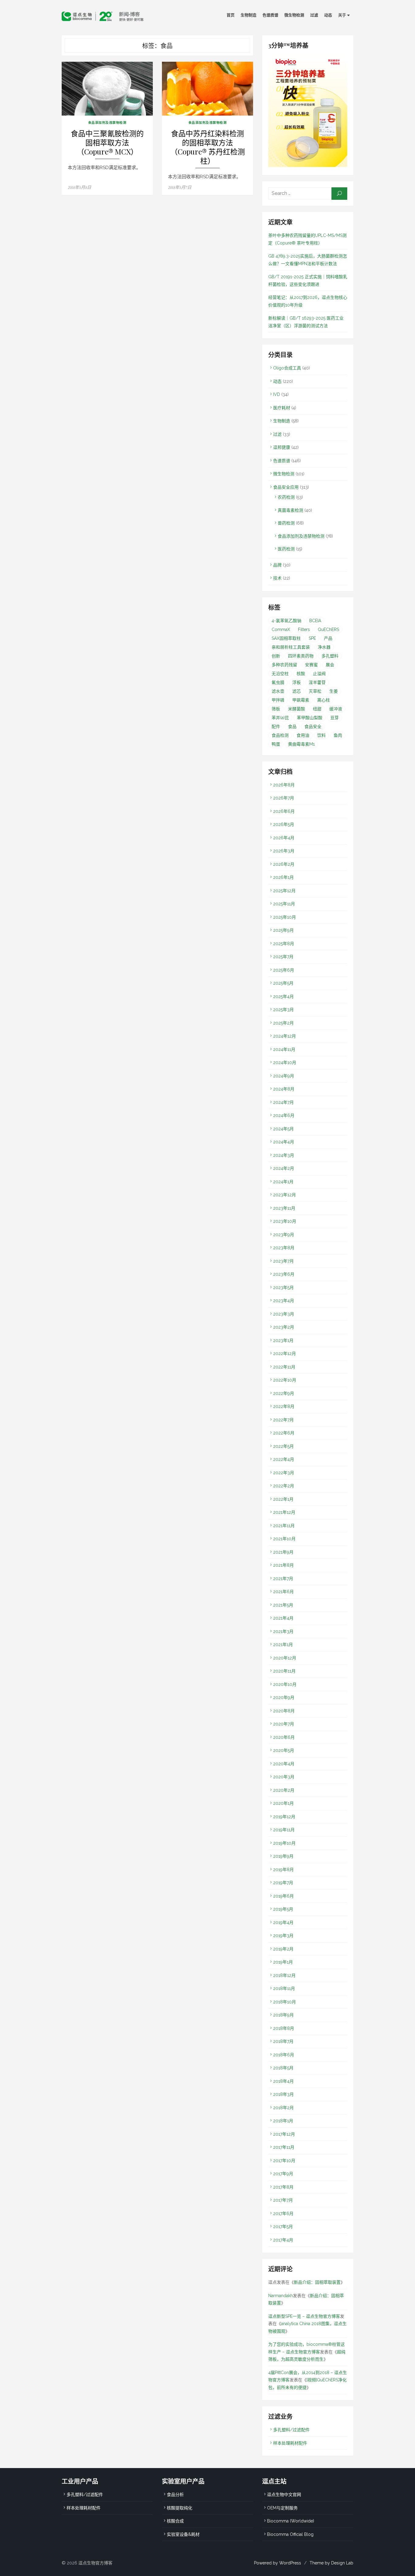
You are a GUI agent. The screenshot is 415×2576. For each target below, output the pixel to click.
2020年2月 (284, 1790)
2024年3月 (284, 1155)
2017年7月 (283, 2200)
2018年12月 (284, 1975)
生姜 (334, 691)
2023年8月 (284, 1248)
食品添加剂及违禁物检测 (107, 123)
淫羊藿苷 (317, 682)
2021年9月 (283, 1552)
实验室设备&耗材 (183, 2534)
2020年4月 (284, 1764)
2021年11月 (284, 1526)
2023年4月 (284, 1301)
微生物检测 (294, 15)
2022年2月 (284, 1486)
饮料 (321, 735)
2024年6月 (284, 1115)
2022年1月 (283, 1499)
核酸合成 (175, 2521)
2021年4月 (283, 1618)
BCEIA (315, 621)
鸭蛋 (276, 744)
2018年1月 (283, 2121)
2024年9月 (284, 1076)
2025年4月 (283, 997)
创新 (276, 656)
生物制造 (249, 15)
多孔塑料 (330, 656)
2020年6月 (284, 1737)
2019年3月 (283, 1936)
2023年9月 (284, 1235)
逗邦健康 (282, 447)
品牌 (277, 565)
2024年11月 (284, 1049)
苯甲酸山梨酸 (310, 718)
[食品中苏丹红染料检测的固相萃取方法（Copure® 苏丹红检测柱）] (207, 89)
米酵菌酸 (297, 709)
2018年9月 (283, 2015)
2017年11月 (284, 2147)
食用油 (303, 735)
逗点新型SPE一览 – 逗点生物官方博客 (304, 2316)
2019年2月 (283, 1949)
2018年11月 (284, 1988)
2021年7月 (283, 1579)
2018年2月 (283, 2108)
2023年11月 (284, 1208)
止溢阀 (319, 674)
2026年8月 (284, 785)
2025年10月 (285, 917)
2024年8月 (284, 1089)
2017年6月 (283, 2214)
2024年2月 (284, 1168)
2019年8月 (283, 1870)
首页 (231, 15)
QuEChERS (328, 629)
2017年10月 (284, 2161)
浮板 (297, 682)
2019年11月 (284, 1830)
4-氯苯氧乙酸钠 (286, 621)
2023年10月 (285, 1221)
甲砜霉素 (301, 700)
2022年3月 (284, 1473)
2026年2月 (284, 864)
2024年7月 (283, 1102)
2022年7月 (283, 1420)
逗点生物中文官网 (284, 2495)
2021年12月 (284, 1512)
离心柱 (324, 700)
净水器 (324, 647)
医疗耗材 (282, 408)
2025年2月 (283, 1023)
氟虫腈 (278, 682)
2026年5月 (284, 824)
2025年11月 (284, 904)
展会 (330, 665)
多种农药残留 (284, 665)
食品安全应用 (286, 487)
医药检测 (286, 549)
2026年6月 (284, 811)
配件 (276, 726)
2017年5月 (283, 2227)
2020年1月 (283, 1803)
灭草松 (315, 691)
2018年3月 (283, 2094)
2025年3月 (283, 1010)
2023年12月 (285, 1195)
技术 (277, 578)
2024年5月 (283, 1129)
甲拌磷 (278, 700)
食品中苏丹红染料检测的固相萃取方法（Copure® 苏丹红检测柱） (208, 147)
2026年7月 (284, 798)
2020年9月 (284, 1697)
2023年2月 (284, 1327)
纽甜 (317, 709)
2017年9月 (283, 2174)
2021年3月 (283, 1631)
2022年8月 (284, 1406)
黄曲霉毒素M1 (301, 744)
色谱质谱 (270, 15)
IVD (277, 394)
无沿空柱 (280, 674)
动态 (328, 15)
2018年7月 (283, 2041)
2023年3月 (284, 1314)
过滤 (314, 15)
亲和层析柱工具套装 (291, 647)
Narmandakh (281, 2296)
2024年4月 (284, 1142)
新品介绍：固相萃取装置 (317, 2282)
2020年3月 (284, 1777)
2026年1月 (283, 877)
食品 (292, 726)
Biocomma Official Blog (290, 2534)
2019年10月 (284, 1843)
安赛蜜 (311, 665)
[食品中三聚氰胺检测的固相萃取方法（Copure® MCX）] (107, 89)
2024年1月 (283, 1182)
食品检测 (280, 735)
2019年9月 (283, 1856)
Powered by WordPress (278, 2563)
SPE (312, 638)
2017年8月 (283, 2187)
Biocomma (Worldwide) (291, 2521)
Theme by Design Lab (331, 2563)
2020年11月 (284, 1671)
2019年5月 (283, 1909)
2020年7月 (284, 1724)
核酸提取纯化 (180, 2508)
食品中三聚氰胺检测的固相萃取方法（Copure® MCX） (107, 142)
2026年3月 (284, 851)
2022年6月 (284, 1433)
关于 (342, 15)
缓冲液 (336, 709)
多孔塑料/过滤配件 (291, 2430)
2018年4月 (283, 2081)
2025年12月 (284, 891)
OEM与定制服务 (282, 2508)
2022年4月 (284, 1459)
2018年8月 (284, 2028)
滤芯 (297, 691)
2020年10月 (285, 1684)
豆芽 (334, 718)
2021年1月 (283, 1645)
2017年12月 (284, 2134)
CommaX (281, 629)
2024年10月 (285, 1063)
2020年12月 (285, 1658)
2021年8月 (283, 1565)
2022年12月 (285, 1354)
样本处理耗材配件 (290, 2443)
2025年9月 (283, 930)
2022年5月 (283, 1446)
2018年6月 (284, 2055)
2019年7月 (283, 1883)
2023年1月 (283, 1340)
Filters (304, 629)
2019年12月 (284, 1817)
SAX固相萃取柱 (286, 638)
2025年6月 (284, 970)
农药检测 (286, 497)
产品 (328, 638)
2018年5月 (283, 2068)
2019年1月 (283, 1962)
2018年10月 (285, 2002)
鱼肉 (338, 735)
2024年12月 (285, 1036)
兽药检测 (286, 523)
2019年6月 (283, 1896)
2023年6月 (284, 1274)
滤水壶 (278, 691)
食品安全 (313, 726)
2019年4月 (283, 1922)
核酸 (301, 674)
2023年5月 (283, 1288)
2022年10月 (285, 1380)
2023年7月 (283, 1261)
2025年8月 (284, 944)
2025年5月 (283, 983)
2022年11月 (284, 1367)
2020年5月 (284, 1750)
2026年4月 (284, 838)
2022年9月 (284, 1393)
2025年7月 (283, 957)
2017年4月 (283, 2240)
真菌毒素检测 (290, 510)
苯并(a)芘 (280, 718)
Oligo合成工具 (287, 368)
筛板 (276, 709)
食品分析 (175, 2495)
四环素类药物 (301, 656)
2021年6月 (283, 1592)
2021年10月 (284, 1539)
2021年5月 (283, 1605)
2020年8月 (284, 1711)
